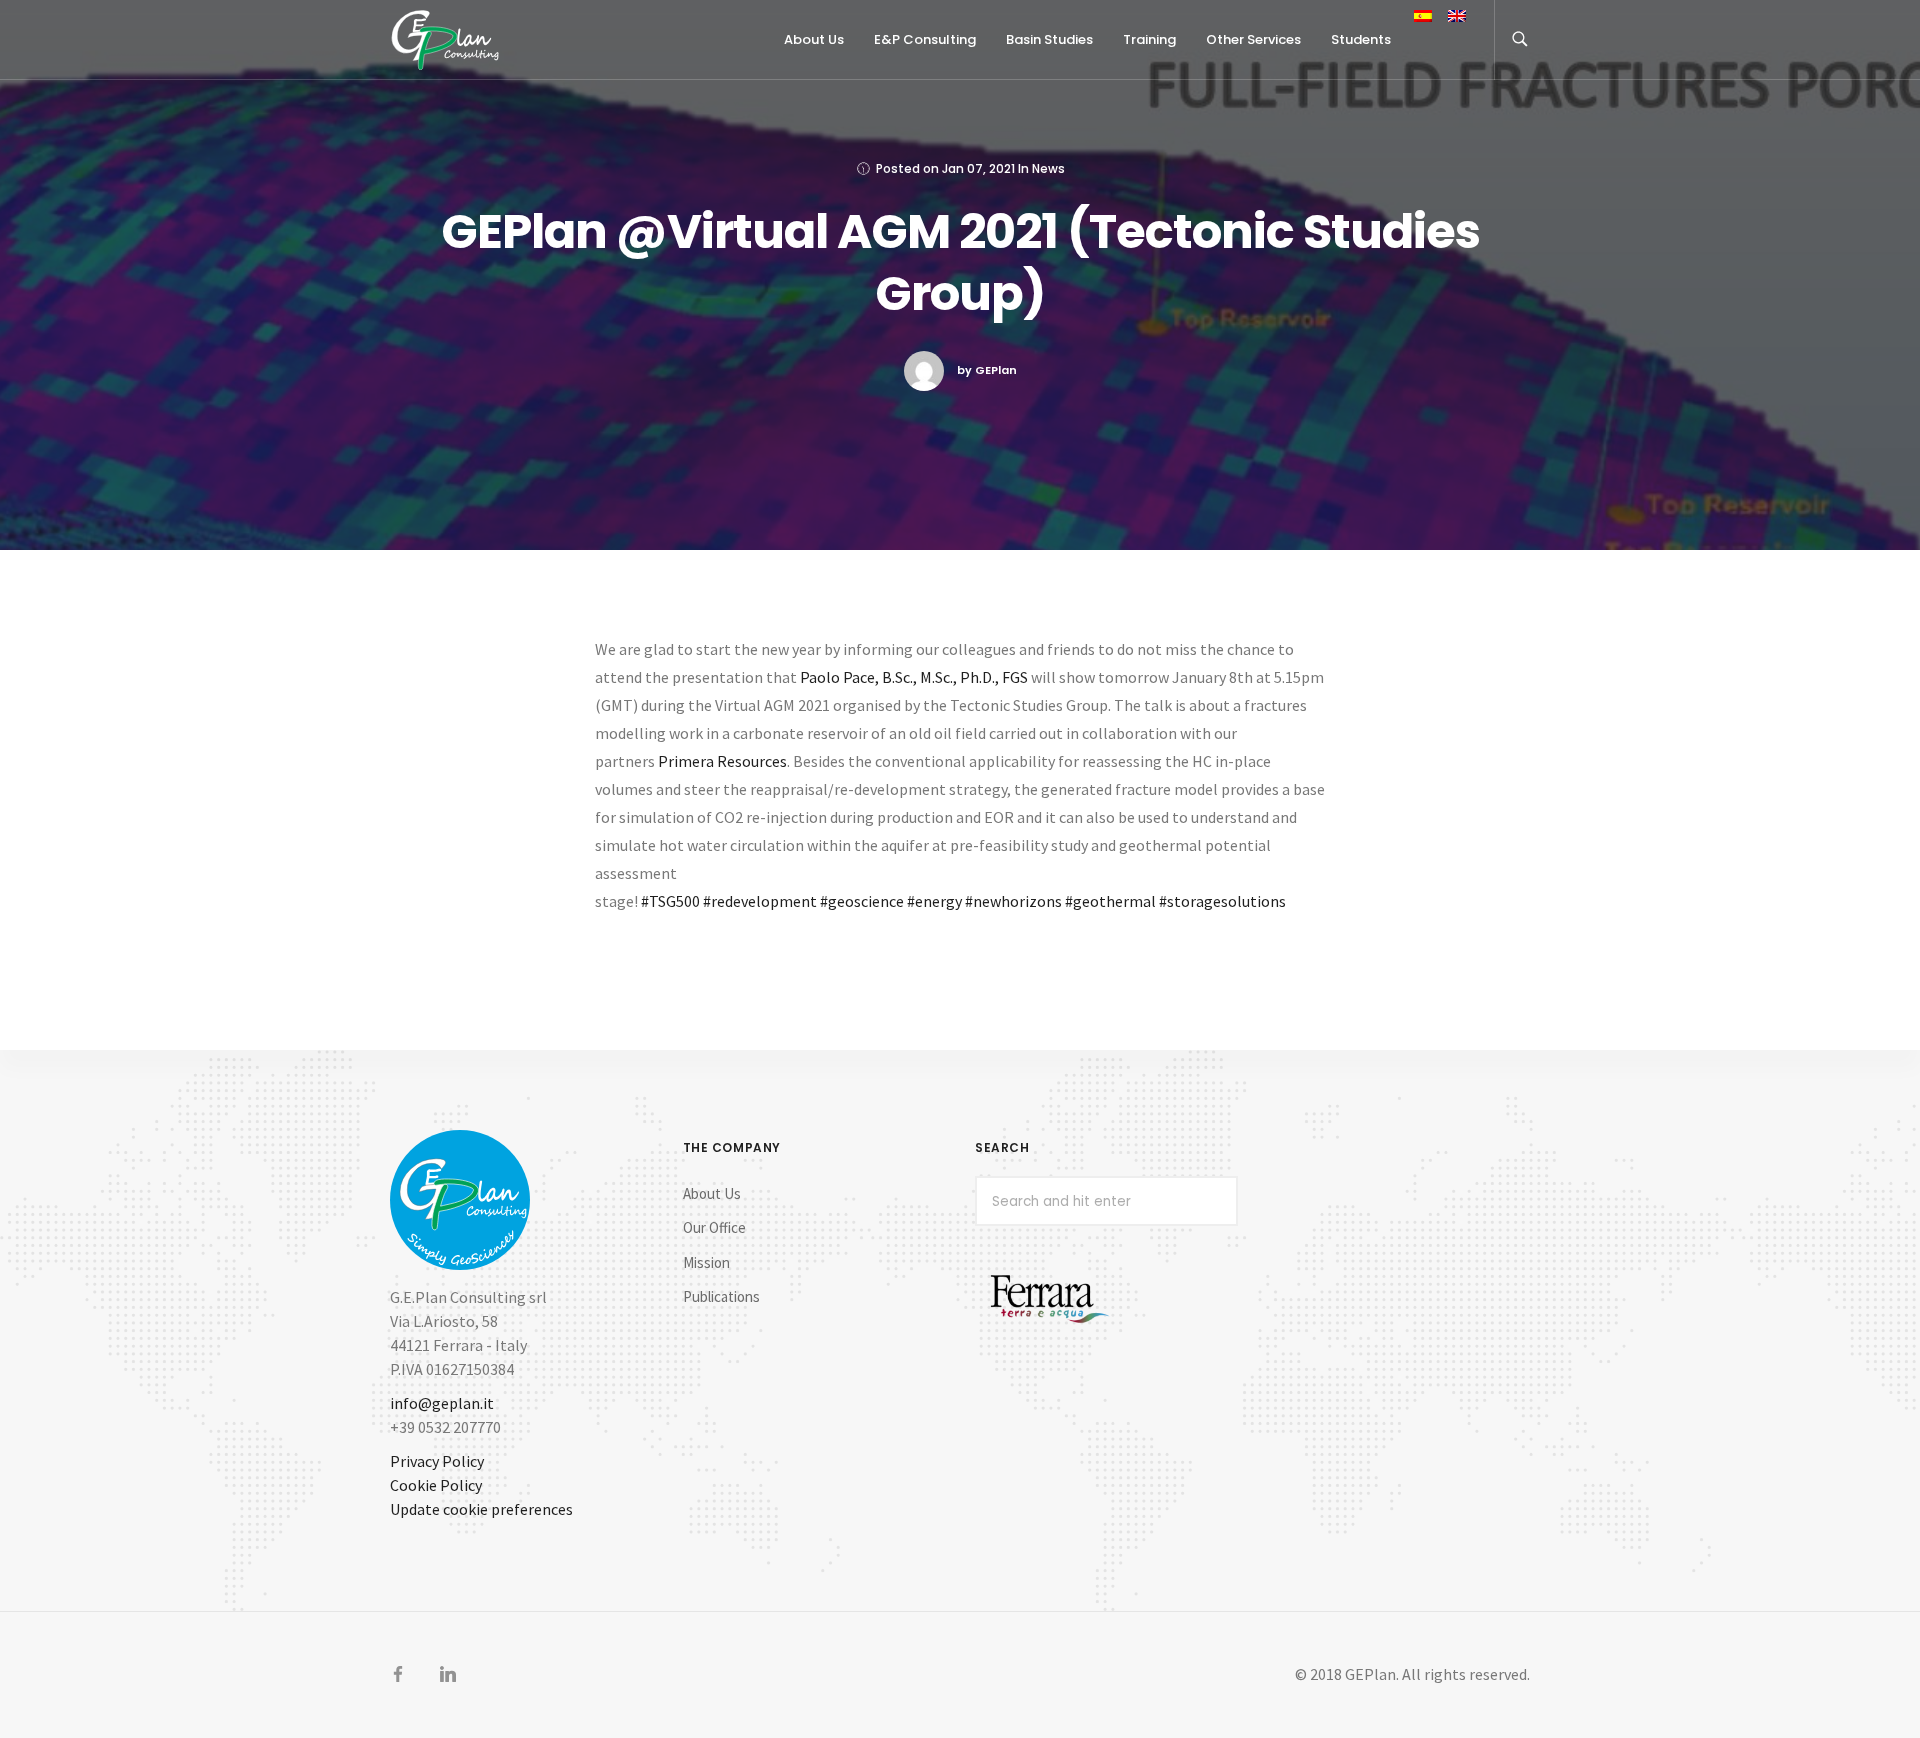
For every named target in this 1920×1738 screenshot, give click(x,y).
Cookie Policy (436, 1485)
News (1048, 168)
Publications (721, 1296)
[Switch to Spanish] (1423, 18)
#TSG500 (670, 901)
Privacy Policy (437, 1461)
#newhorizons (1013, 901)
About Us (712, 1193)
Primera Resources (722, 761)
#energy (934, 901)
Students (1361, 39)
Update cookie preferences (481, 1509)
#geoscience (862, 901)
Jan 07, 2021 (978, 168)
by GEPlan (987, 370)
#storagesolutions (1222, 901)
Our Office (714, 1227)
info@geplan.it (442, 1403)
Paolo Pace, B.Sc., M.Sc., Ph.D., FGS (914, 677)
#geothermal (1110, 901)
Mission (706, 1262)
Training (1149, 39)
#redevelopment (760, 901)
